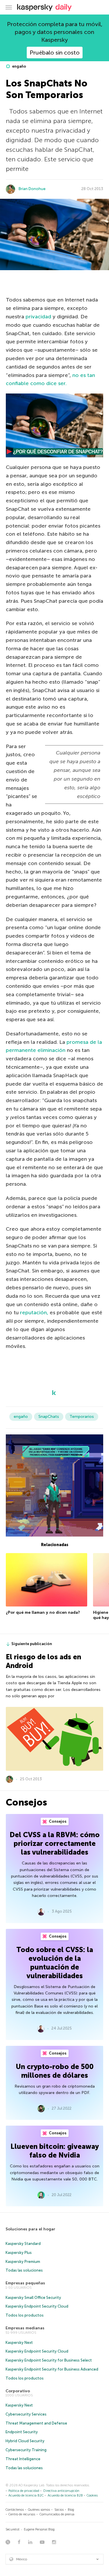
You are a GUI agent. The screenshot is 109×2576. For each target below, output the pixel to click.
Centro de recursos (22, 2514)
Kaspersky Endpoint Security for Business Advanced (52, 2369)
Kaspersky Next (19, 2343)
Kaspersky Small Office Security (33, 2298)
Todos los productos (25, 2315)
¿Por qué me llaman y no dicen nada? (43, 1612)
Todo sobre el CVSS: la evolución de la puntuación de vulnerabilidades (55, 1963)
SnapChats (49, 1417)
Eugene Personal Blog (39, 2529)
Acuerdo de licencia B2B (65, 2495)
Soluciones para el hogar (30, 2229)
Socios (59, 2510)
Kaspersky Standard (23, 2244)
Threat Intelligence (23, 2459)
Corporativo (18, 2391)
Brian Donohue (32, 189)
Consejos (57, 1821)
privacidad (39, 317)
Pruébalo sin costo (55, 53)
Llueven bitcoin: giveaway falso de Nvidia (55, 2151)
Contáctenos (15, 2510)
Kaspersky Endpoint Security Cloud (37, 2306)
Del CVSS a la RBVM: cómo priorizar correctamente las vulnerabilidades (55, 1843)
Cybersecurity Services (26, 2414)
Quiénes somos (39, 2510)
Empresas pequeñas (25, 2283)
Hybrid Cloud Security (25, 2441)
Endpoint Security (22, 2432)
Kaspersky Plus (19, 2253)
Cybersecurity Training (26, 2450)
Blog (71, 2510)
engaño (19, 66)
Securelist (12, 2529)
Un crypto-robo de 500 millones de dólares (55, 2071)
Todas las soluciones (24, 2270)
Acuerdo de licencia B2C (26, 2495)
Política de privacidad (24, 2491)
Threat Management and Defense (36, 2423)
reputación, (35, 1313)
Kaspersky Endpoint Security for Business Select (49, 2360)
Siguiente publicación (32, 1644)
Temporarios (82, 1417)
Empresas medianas (25, 2328)
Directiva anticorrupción (61, 2491)
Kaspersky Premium (23, 2262)
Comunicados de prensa (57, 2514)
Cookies (92, 2495)
